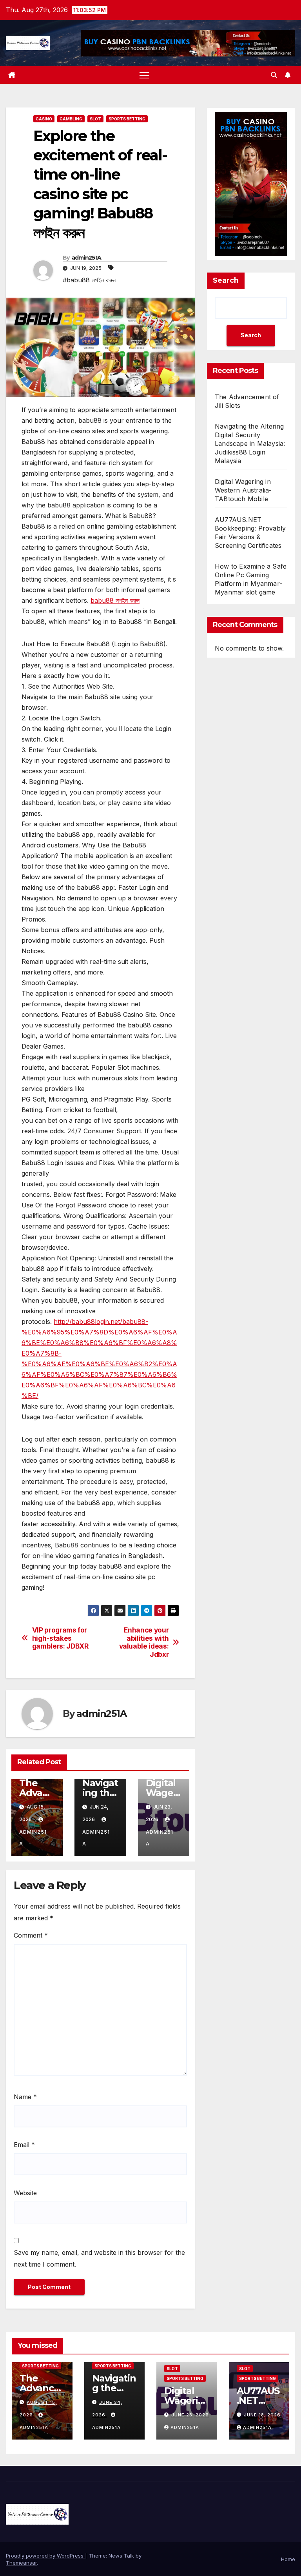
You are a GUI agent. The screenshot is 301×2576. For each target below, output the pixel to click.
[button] (274, 75)
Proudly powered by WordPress (45, 2556)
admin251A (87, 258)
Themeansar (21, 2563)
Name (25, 2097)
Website (25, 2193)
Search (226, 280)
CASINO (44, 119)
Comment (31, 1935)
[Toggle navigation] (144, 75)
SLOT (95, 119)
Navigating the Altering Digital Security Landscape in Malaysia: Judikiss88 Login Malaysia (250, 444)
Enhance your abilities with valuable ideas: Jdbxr (144, 1642)
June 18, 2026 (262, 2415)
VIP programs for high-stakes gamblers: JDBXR (60, 1638)
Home (288, 2559)
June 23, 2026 (190, 2415)
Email (24, 2145)
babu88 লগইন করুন (115, 600)
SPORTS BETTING (127, 119)
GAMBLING (71, 119)
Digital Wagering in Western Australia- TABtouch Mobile (243, 490)
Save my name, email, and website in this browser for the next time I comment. (99, 2258)
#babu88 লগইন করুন (89, 280)
